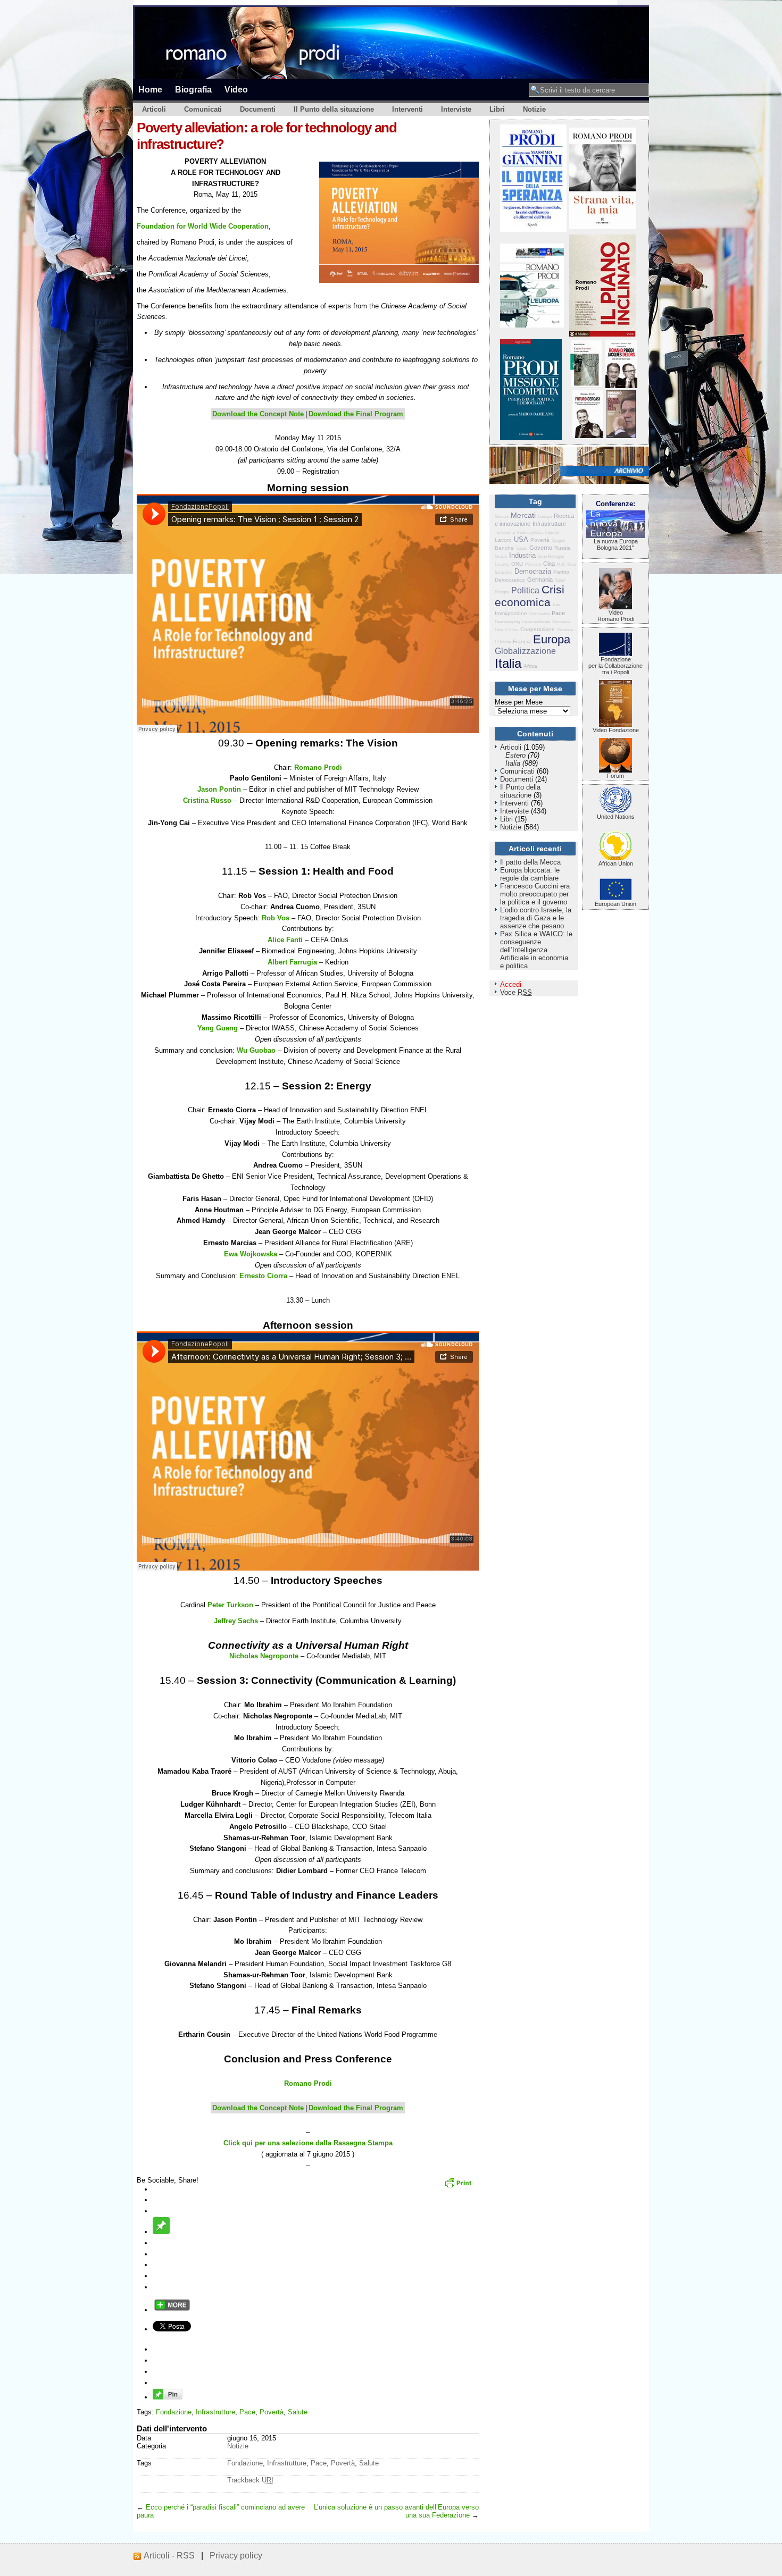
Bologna (502, 592)
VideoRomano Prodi (616, 616)
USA (521, 539)
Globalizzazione (525, 651)
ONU (517, 564)
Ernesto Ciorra (263, 1276)
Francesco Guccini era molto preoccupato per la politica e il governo (535, 894)
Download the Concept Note (258, 414)
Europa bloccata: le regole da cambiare (530, 874)
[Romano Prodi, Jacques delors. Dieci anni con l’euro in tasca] (621, 386)
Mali (561, 564)
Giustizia (565, 630)
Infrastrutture (215, 2412)
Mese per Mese (519, 702)
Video (236, 89)
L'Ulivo (512, 630)
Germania (540, 580)
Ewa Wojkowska (251, 1254)
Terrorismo (505, 532)
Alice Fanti (285, 940)
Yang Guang (218, 1028)
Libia (499, 630)
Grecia (501, 556)
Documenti (258, 109)
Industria (522, 555)
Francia (522, 641)
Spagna (558, 540)
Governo (541, 548)
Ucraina (502, 564)
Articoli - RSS (169, 2556)
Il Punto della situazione (334, 109)
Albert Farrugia (292, 962)
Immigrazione (511, 613)
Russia (563, 548)
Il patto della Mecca (530, 862)
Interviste (456, 109)
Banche (504, 548)
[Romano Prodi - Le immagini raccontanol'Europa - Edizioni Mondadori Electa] (532, 325)
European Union (615, 904)
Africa (530, 666)
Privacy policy (236, 2556)
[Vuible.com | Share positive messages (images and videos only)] (161, 2232)
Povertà (272, 2412)
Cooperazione (538, 629)
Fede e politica (530, 532)
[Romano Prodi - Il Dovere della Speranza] (533, 229)
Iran (556, 605)
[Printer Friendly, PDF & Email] (460, 2186)
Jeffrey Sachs (236, 1621)
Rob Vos (276, 918)
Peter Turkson (230, 1605)
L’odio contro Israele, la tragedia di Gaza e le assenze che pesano (536, 918)
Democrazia (533, 571)
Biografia (193, 89)
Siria (571, 564)
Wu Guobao (256, 1050)
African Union (616, 863)
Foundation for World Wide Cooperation (203, 226)
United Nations (616, 817)
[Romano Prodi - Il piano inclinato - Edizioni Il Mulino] (602, 334)
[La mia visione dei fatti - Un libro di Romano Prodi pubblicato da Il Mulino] (621, 436)
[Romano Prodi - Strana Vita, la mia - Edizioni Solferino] (602, 227)
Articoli (154, 109)
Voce (516, 992)
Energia (545, 517)
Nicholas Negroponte (264, 1656)
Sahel (560, 580)
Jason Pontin (219, 789)
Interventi (407, 109)
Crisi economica (530, 596)
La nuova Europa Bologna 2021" (616, 544)
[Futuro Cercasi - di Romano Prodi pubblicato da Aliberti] (588, 436)
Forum (615, 776)
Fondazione (174, 2412)
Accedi (511, 984)
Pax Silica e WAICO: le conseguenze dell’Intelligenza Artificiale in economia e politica (536, 950)
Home (150, 89)
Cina (549, 564)
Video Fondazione (616, 730)
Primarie (533, 564)
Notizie (534, 109)
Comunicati (203, 109)
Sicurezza (561, 622)
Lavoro (503, 540)
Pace (247, 2412)
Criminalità (539, 614)
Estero (515, 755)
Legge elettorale (536, 622)
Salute (298, 2412)
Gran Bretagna (551, 556)
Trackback (250, 2480)
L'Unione (503, 642)
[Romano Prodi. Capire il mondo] (586, 386)
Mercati (523, 515)
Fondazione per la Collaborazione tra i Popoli (615, 666)
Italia (508, 663)
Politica (525, 590)
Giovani (502, 517)
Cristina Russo (207, 800)
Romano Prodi (318, 767)
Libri (497, 109)
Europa (552, 639)
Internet (552, 532)
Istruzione (504, 572)
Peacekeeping (507, 622)
